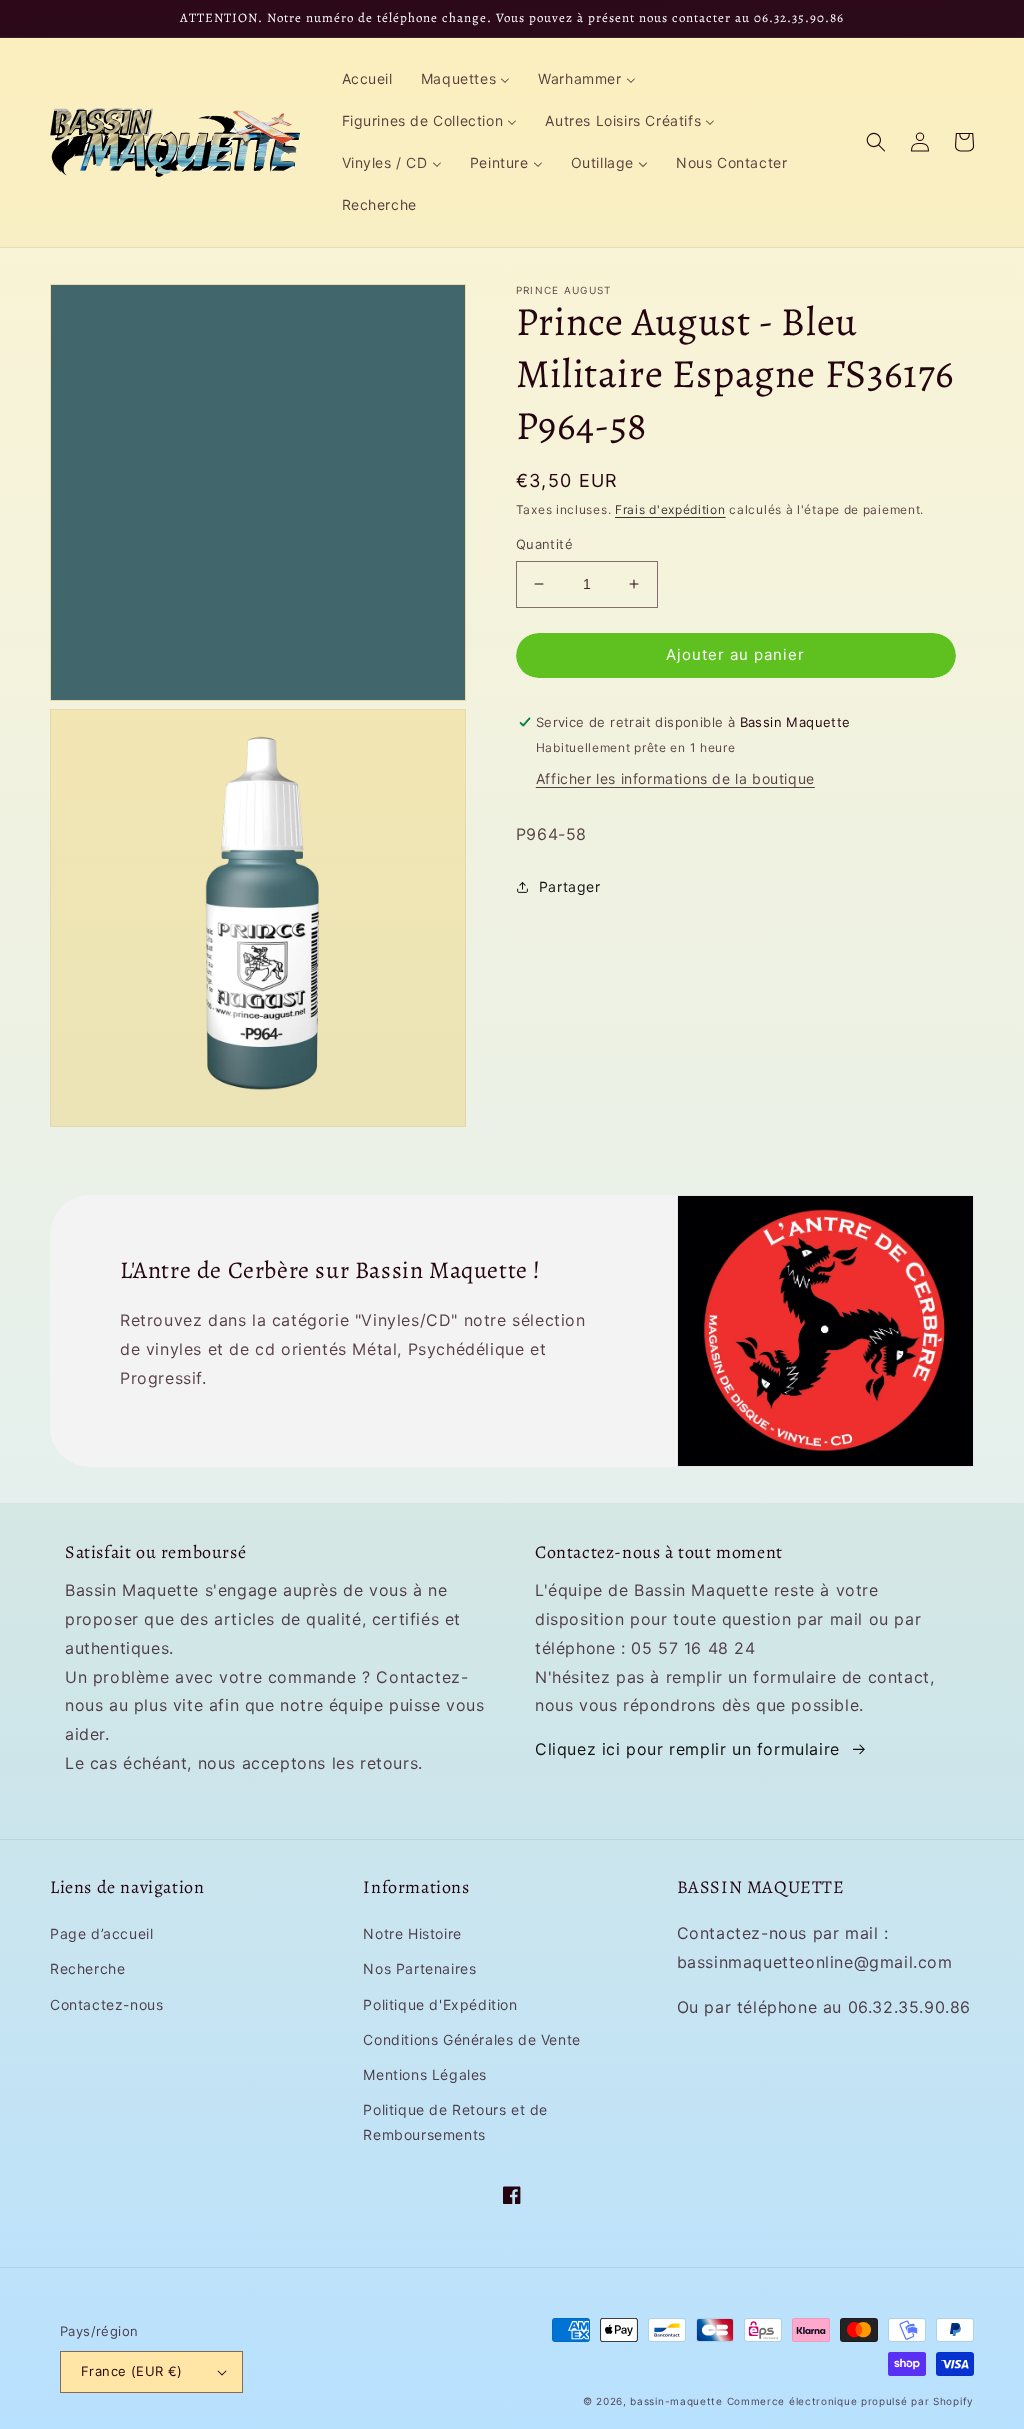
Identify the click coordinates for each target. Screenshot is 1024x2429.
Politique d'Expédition (440, 2004)
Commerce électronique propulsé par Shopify (850, 2401)
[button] (876, 142)
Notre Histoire (412, 1933)
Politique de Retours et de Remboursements (455, 2122)
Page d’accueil (101, 1933)
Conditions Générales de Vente (471, 2039)
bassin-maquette (676, 2401)
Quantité (544, 544)
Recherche (87, 1968)
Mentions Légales (425, 2074)
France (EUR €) (132, 2371)
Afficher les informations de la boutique (675, 778)
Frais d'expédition (670, 509)
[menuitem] (367, 79)
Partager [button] (570, 886)
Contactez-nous (106, 2004)
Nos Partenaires (419, 1968)
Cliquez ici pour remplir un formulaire (687, 1749)
